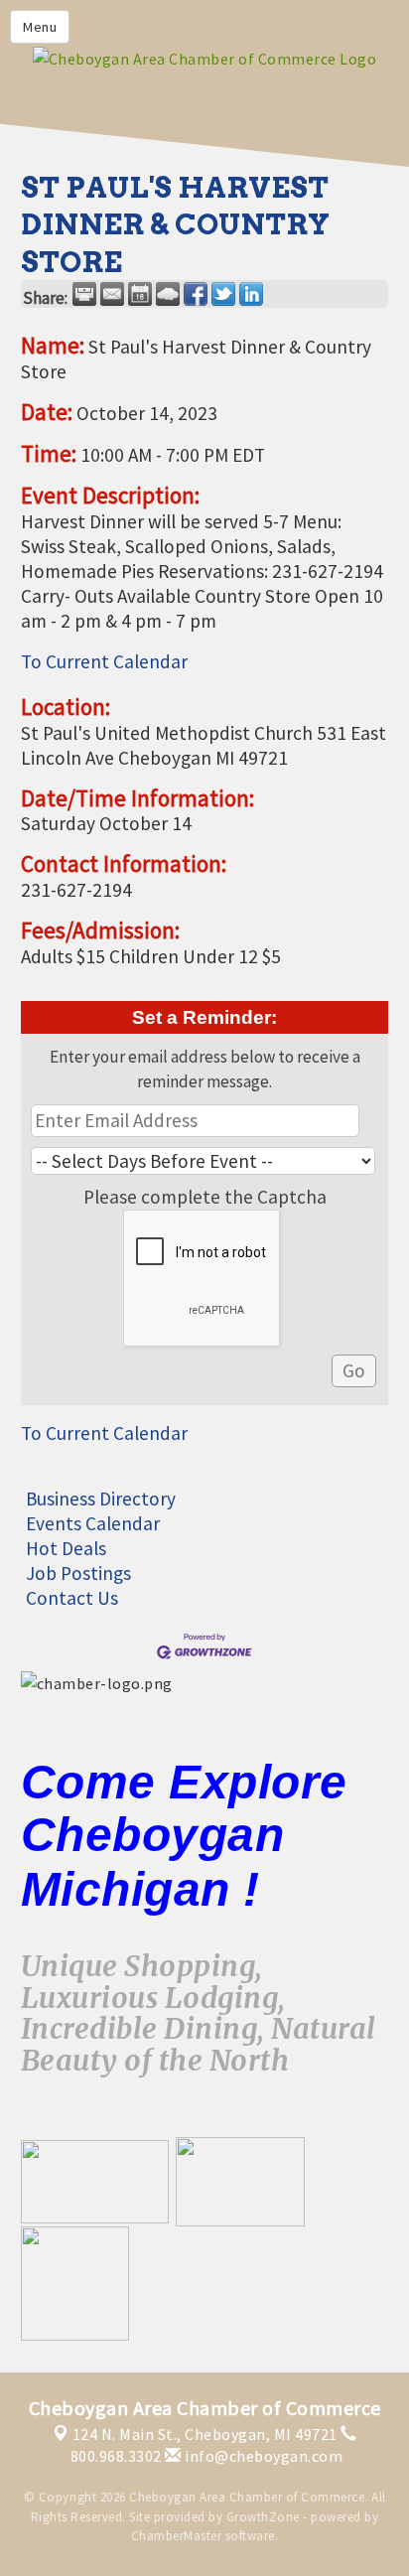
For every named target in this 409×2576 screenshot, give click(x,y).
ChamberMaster (177, 2536)
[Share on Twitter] (223, 294)
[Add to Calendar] (140, 294)
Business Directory (101, 1499)
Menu (40, 27)
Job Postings (78, 1573)
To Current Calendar (104, 661)
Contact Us (72, 1598)
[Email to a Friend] (112, 294)
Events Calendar (93, 1523)
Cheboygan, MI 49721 (205, 2434)
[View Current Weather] (168, 294)
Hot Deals (66, 1548)
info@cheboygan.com (262, 2456)
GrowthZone (263, 2517)
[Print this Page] (84, 294)
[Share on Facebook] (196, 294)
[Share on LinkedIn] (251, 294)
